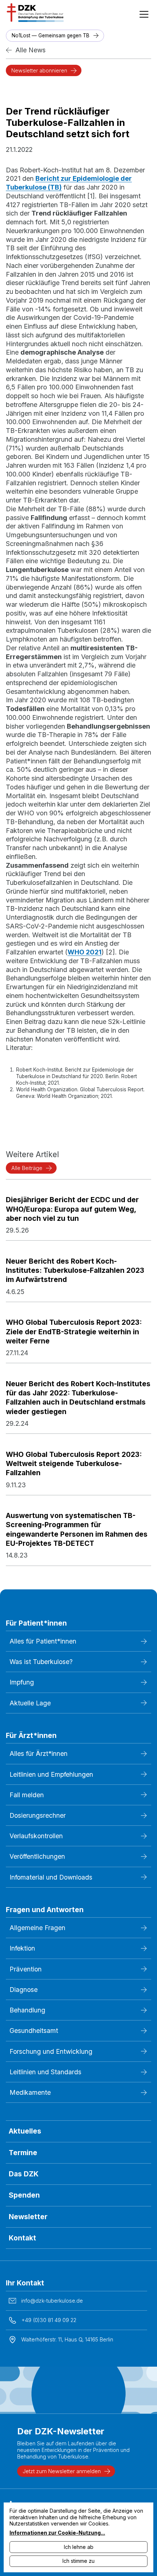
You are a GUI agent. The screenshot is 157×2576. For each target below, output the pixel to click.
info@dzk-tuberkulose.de (52, 2301)
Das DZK (24, 2174)
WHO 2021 (85, 952)
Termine (23, 2153)
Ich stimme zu (78, 2561)
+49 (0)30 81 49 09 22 (49, 2320)
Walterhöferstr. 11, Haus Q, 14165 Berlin (67, 2339)
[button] (144, 12)
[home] (34, 12)
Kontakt (22, 2238)
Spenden (24, 2195)
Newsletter (28, 2217)
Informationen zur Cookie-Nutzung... (57, 2533)
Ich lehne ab (79, 2547)
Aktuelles (25, 2131)
